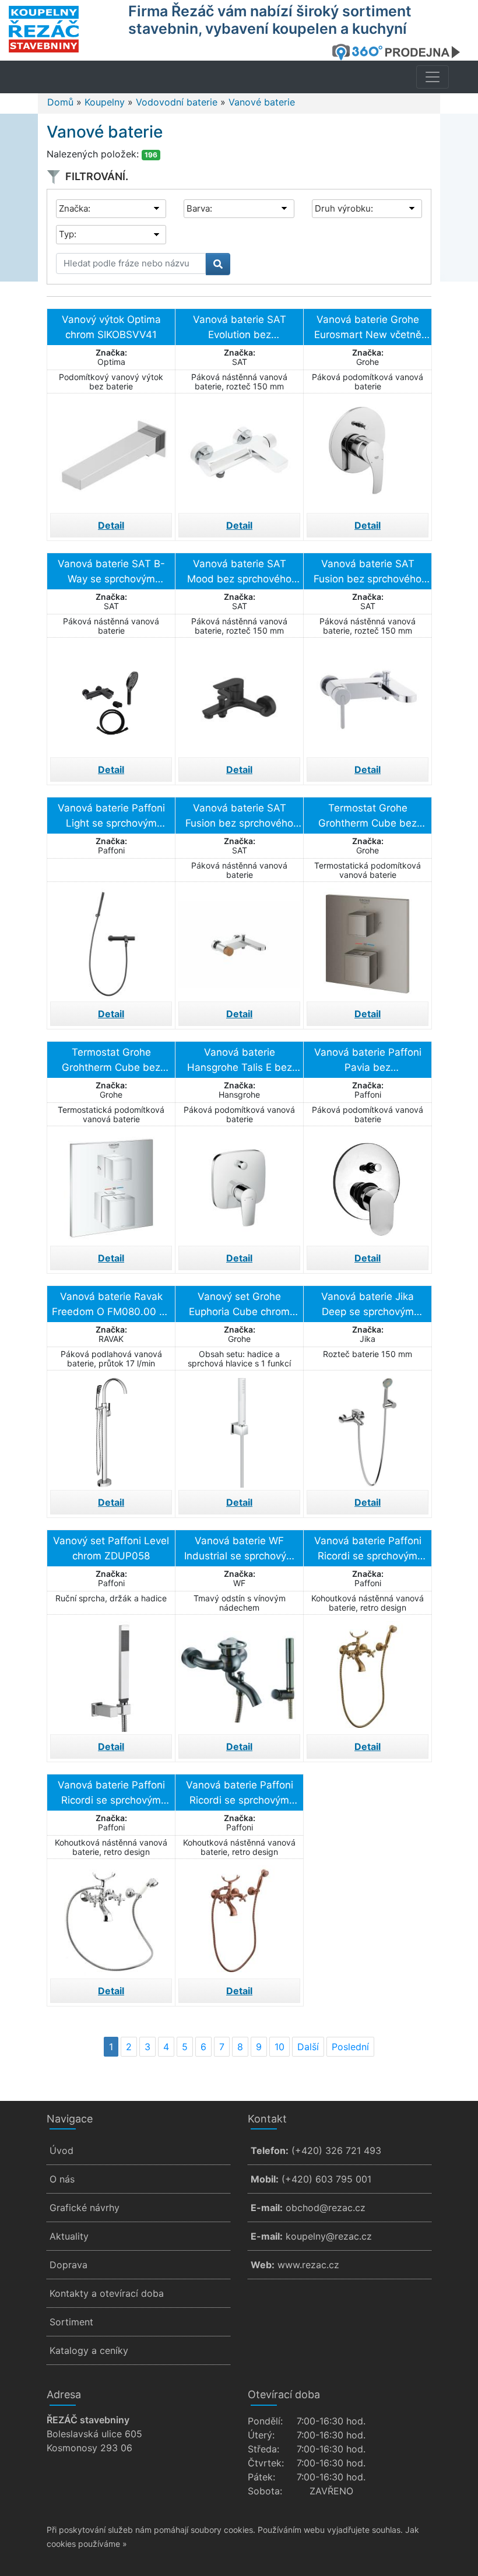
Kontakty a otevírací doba (107, 2293)
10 (280, 2047)
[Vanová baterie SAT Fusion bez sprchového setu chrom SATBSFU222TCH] (368, 696)
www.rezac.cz (308, 2265)
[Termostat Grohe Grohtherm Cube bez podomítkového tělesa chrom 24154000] (111, 1185)
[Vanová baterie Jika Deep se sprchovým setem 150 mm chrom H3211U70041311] (368, 1429)
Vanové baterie (262, 102)
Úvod (61, 2150)
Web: (263, 2265)
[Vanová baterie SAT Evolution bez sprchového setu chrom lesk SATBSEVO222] (239, 452)
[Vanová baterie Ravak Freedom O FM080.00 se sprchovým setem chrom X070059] (111, 1429)
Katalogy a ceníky (89, 2350)
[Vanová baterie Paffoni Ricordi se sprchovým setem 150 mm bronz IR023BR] (368, 1673)
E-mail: (267, 2208)
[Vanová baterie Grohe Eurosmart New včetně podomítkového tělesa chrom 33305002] (368, 452)
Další (308, 2047)
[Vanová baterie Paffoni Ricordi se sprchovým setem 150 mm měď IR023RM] (239, 1917)
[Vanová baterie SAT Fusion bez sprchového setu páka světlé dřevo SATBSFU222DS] (239, 940)
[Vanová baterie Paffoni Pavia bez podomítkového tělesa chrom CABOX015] (368, 1185)
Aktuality (69, 2236)
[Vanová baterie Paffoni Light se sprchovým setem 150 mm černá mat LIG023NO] (111, 940)
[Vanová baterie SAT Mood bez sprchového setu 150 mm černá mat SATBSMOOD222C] (239, 696)
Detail (111, 525)
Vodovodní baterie (177, 102)
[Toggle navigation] (433, 77)
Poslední (350, 2047)
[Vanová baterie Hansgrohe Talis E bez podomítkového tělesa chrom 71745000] (239, 1185)
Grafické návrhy (85, 2208)
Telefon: (270, 2150)
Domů (60, 102)
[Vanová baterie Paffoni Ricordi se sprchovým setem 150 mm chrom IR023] (111, 1917)
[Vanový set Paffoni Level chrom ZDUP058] (111, 1673)
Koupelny (105, 102)
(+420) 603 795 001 (326, 2179)
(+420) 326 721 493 (336, 2150)
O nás (62, 2179)
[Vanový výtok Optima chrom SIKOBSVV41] (111, 452)
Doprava (68, 2265)
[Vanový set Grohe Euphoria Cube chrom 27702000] (239, 1429)
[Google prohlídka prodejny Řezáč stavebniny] (400, 52)
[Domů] (61, 29)
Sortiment (71, 2322)
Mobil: (265, 2179)
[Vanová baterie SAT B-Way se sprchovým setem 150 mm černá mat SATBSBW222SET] (111, 696)
